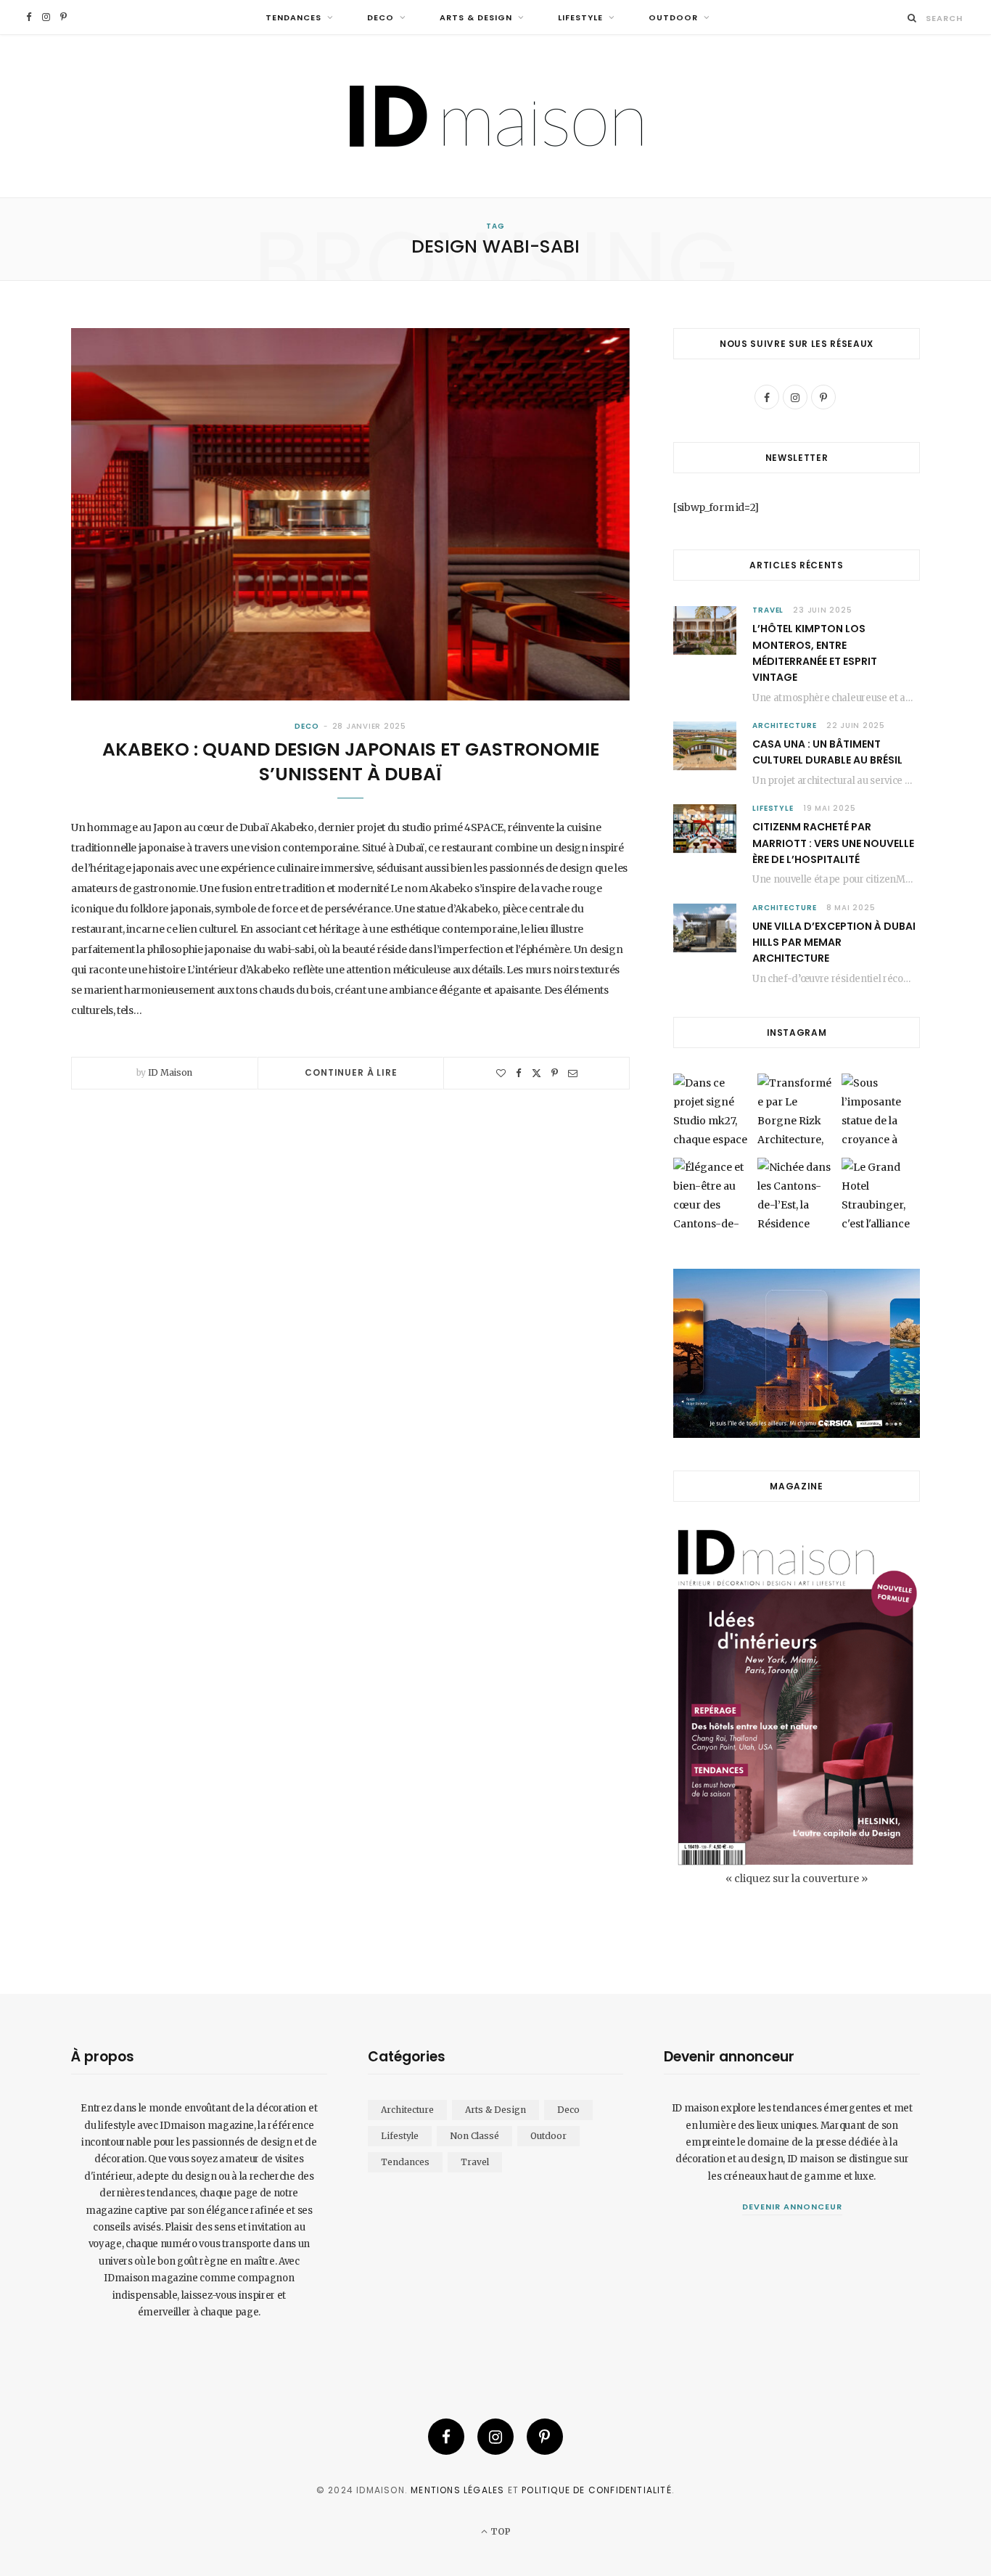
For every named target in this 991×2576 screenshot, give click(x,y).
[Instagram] (495, 2437)
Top (499, 2531)
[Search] (912, 18)
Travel (768, 610)
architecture (785, 725)
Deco (381, 17)
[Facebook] (519, 1073)
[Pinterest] (555, 1073)
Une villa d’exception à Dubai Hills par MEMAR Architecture (834, 943)
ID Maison (170, 1072)
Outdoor (673, 17)
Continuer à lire (351, 1072)
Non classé (474, 2136)
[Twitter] (536, 1073)
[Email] (573, 1073)
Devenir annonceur (792, 2207)
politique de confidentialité (597, 2490)
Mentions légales (457, 2490)
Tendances (293, 17)
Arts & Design (476, 17)
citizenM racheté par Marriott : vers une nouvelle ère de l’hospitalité (833, 843)
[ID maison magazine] (496, 116)
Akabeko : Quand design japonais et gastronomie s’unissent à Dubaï (351, 762)
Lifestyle (580, 17)
